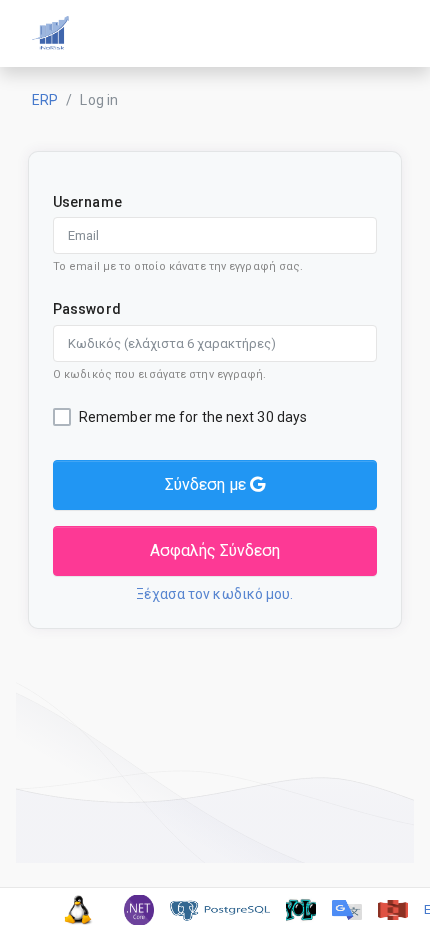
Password (87, 309)
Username (87, 202)
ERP (45, 100)
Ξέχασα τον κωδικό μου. (214, 594)
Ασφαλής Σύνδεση (215, 550)
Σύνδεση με (207, 484)
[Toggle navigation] (380, 33)
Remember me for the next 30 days (193, 417)
